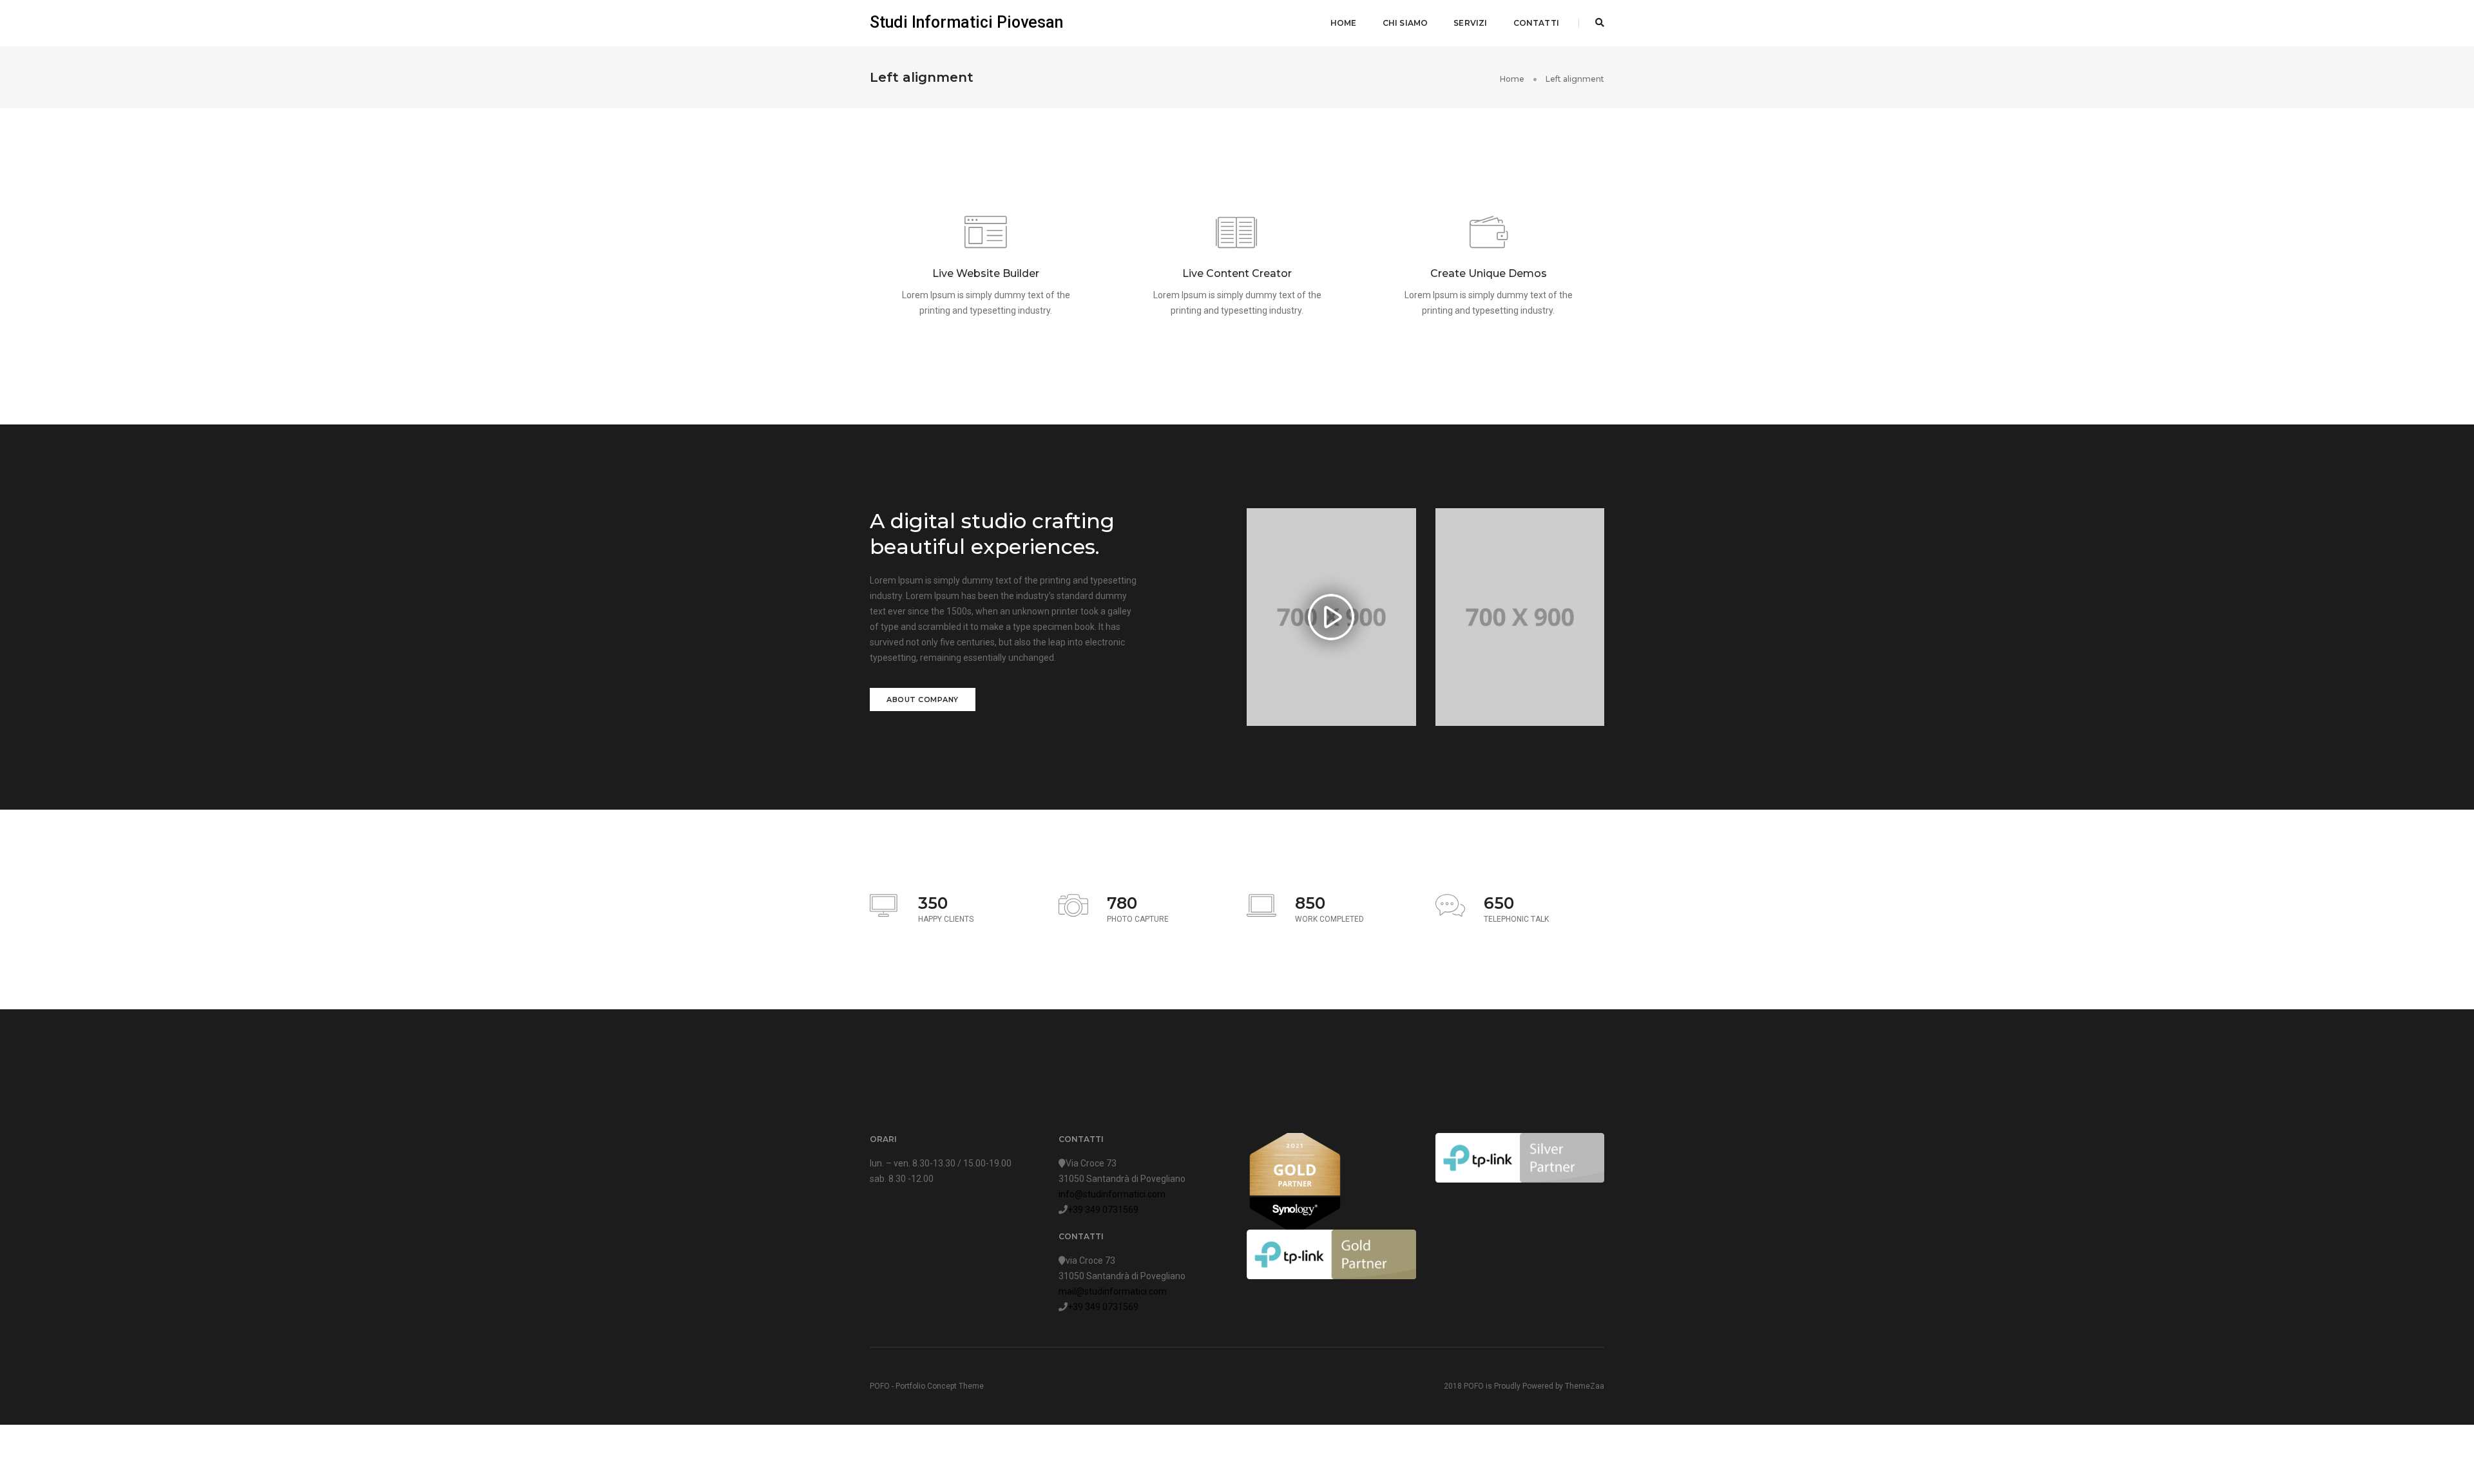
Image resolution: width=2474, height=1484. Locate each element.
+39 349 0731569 (1103, 1210)
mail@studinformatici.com (1113, 1291)
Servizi (1470, 23)
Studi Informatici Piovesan (966, 22)
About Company (923, 699)
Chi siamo (1405, 23)
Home (1344, 23)
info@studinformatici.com (1112, 1194)
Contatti (1536, 23)
